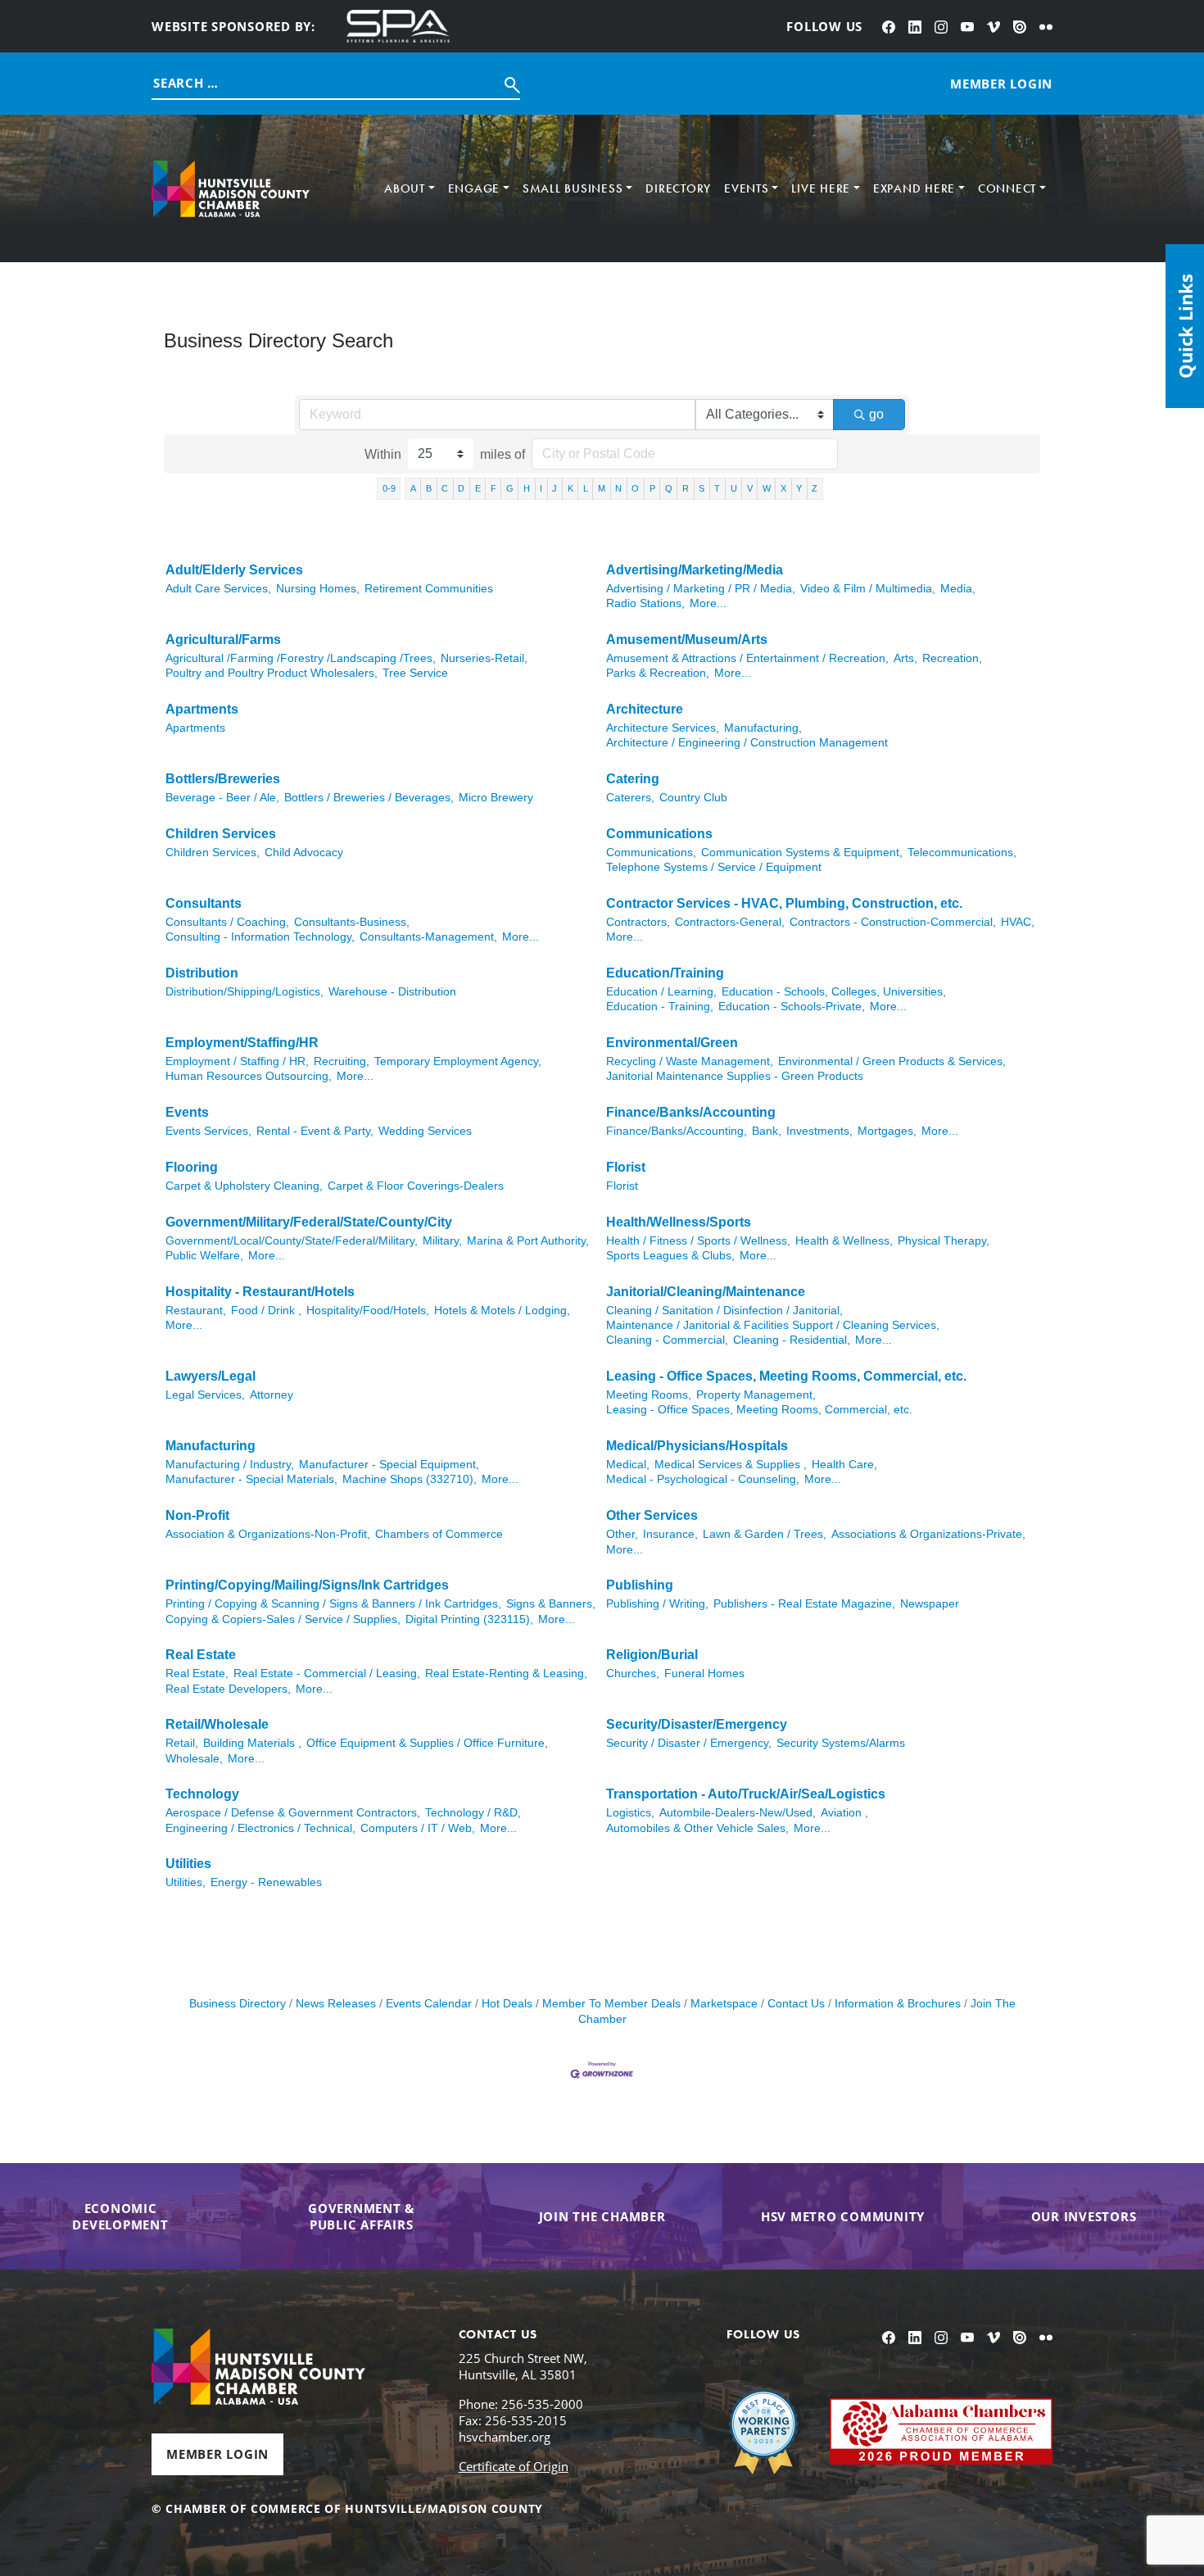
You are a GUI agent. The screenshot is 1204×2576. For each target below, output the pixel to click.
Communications (659, 834)
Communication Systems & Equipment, (802, 853)
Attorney (272, 1395)
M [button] (602, 488)
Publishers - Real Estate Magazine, (804, 1604)
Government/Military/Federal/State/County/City (309, 1222)
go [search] (876, 414)
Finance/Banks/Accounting (691, 1112)
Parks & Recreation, (658, 673)
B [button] (429, 488)
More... (708, 603)
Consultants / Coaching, (227, 922)
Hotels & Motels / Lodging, (502, 1311)
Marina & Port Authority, (528, 1241)
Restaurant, (196, 1311)
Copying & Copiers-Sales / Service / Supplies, (283, 1619)
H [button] (527, 488)
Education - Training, (660, 1007)
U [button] (734, 488)
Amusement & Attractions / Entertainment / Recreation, (747, 658)
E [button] (478, 488)
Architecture (645, 709)
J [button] (554, 488)
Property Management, (756, 1395)
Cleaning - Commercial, (667, 1340)
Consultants (204, 903)
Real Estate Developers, (228, 1689)
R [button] (686, 488)
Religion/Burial (652, 1655)
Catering (633, 779)
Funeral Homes (704, 1673)
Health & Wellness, (844, 1241)
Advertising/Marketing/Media (695, 570)
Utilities (188, 1864)
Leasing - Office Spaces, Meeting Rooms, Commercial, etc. (786, 1376)
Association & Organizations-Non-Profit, (268, 1534)
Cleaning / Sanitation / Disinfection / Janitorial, (724, 1311)
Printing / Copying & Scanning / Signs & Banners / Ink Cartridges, (333, 1604)
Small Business (573, 188)
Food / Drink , (266, 1311)
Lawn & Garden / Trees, (765, 1534)
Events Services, (208, 1131)
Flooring (192, 1167)
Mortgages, (887, 1131)
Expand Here (914, 188)
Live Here (821, 188)
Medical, (628, 1465)
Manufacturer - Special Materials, (251, 1479)
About (405, 188)
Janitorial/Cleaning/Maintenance (706, 1292)
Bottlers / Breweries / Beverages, (369, 798)
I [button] (541, 488)
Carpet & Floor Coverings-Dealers (416, 1186)
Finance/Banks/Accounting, (677, 1131)
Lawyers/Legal (210, 1376)
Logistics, (630, 1813)
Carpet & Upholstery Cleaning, (244, 1186)
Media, (958, 589)
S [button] (702, 488)
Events (747, 188)
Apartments (202, 709)
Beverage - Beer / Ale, (222, 798)
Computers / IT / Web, (418, 1828)
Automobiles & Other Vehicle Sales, (697, 1828)
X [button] (783, 488)
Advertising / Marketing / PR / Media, (701, 589)
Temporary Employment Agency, (458, 1061)
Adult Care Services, (218, 589)
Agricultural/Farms (223, 639)
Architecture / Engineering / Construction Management (747, 743)
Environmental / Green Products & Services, (892, 1061)
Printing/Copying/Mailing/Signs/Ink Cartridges (307, 1585)
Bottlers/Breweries (223, 779)
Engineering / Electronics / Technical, (260, 1828)
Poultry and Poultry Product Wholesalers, (272, 673)
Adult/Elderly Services (234, 570)
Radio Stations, (645, 603)
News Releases (336, 2004)
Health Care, (844, 1465)
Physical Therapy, (944, 1241)
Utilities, (186, 1882)
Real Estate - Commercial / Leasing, (327, 1673)
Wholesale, (194, 1759)
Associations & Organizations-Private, (928, 1534)
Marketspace (724, 2004)
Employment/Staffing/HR (242, 1043)
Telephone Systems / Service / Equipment (714, 867)
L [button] (586, 488)
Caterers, (630, 798)
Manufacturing (210, 1446)
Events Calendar (429, 2004)
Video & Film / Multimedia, (868, 589)
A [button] (413, 488)
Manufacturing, (763, 728)
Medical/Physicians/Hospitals (697, 1446)
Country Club (693, 798)
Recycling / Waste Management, (690, 1061)
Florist (626, 1167)
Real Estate (201, 1655)
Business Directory (238, 2004)
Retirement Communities (429, 589)
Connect (1007, 188)
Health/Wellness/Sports (679, 1222)
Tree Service (415, 673)
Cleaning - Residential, (792, 1340)
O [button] (635, 488)
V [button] (750, 488)
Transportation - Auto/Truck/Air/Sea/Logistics (746, 1794)
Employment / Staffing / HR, (237, 1061)
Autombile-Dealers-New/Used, (738, 1813)
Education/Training (665, 973)
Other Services (652, 1515)
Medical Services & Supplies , (731, 1465)
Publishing (640, 1585)
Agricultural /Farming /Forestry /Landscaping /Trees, (301, 658)
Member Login (217, 2454)
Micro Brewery (496, 798)
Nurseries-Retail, (484, 658)
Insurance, (670, 1534)
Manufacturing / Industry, (230, 1465)
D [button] (461, 488)
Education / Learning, (661, 992)
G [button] (510, 488)
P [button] (652, 488)
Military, (442, 1241)
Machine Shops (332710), (410, 1479)
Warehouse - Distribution (392, 992)
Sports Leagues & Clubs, (670, 1256)
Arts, (905, 658)
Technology (202, 1794)
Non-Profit (197, 1515)
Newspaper (930, 1604)
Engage (474, 188)
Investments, (819, 1131)
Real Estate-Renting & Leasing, (506, 1673)
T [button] (717, 488)
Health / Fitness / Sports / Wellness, (698, 1241)
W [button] (767, 488)
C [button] (445, 488)
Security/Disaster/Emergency (697, 1724)
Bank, (767, 1131)
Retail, (182, 1743)
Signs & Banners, (551, 1604)
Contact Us (796, 2004)
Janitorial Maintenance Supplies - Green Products (735, 1076)
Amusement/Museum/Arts (687, 639)
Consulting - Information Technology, (260, 937)
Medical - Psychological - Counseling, (703, 1479)
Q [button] (669, 488)
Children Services (221, 834)
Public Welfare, (204, 1256)
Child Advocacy (304, 853)
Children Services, (213, 853)
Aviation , (844, 1813)
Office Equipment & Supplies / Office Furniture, (427, 1743)
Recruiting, (342, 1061)
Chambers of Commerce (439, 1534)
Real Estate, (197, 1673)
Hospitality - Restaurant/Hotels (260, 1292)
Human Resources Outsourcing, (249, 1076)
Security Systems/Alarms (841, 1743)
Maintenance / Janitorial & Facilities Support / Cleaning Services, (773, 1325)
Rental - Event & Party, (315, 1131)
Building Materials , (252, 1743)
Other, (622, 1534)
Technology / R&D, (473, 1813)
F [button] (493, 488)
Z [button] (815, 488)
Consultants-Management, (428, 937)
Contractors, (638, 922)
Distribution (202, 973)
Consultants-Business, (352, 922)
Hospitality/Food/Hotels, (368, 1311)
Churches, (633, 1673)
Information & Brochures (898, 2004)
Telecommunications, (962, 853)
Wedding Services (425, 1131)
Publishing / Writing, (657, 1604)
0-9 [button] (389, 488)
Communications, (651, 853)
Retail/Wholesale (217, 1724)
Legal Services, (205, 1395)
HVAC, (1018, 922)
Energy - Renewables (266, 1882)
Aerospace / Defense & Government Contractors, (293, 1813)
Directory (678, 188)
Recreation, (952, 658)
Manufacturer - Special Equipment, (389, 1465)
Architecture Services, (663, 728)
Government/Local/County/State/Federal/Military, (292, 1241)
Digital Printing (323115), (469, 1619)
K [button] (570, 488)
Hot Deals (507, 2004)
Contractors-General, (730, 922)
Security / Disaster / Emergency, (689, 1743)
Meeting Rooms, (649, 1395)
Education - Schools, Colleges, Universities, (834, 992)
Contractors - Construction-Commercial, (893, 922)
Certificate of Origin (514, 2466)
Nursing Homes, (318, 589)
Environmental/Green (672, 1043)
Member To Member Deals (611, 2004)
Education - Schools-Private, (792, 1007)
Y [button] (799, 488)
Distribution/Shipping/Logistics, (244, 992)
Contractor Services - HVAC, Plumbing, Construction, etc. (784, 903)
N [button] (618, 488)
